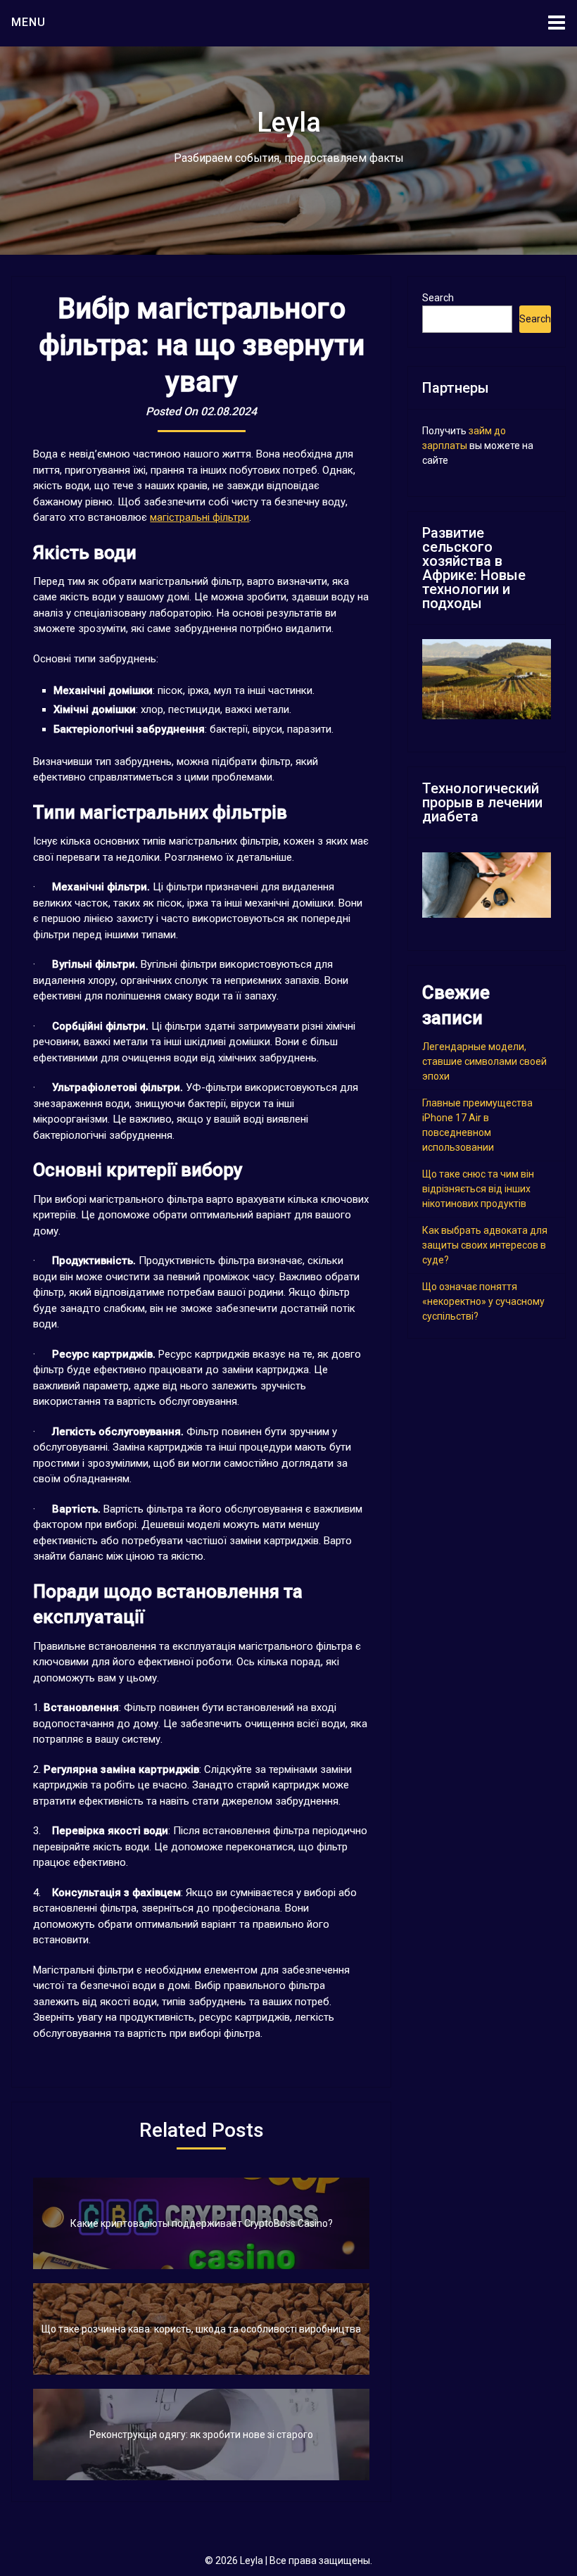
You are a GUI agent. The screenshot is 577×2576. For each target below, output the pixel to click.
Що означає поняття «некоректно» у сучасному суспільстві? (483, 1301)
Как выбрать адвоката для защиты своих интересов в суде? (485, 1245)
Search (438, 298)
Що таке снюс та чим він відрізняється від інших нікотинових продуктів (478, 1189)
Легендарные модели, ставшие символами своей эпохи (484, 1061)
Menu (28, 22)
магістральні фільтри (199, 517)
